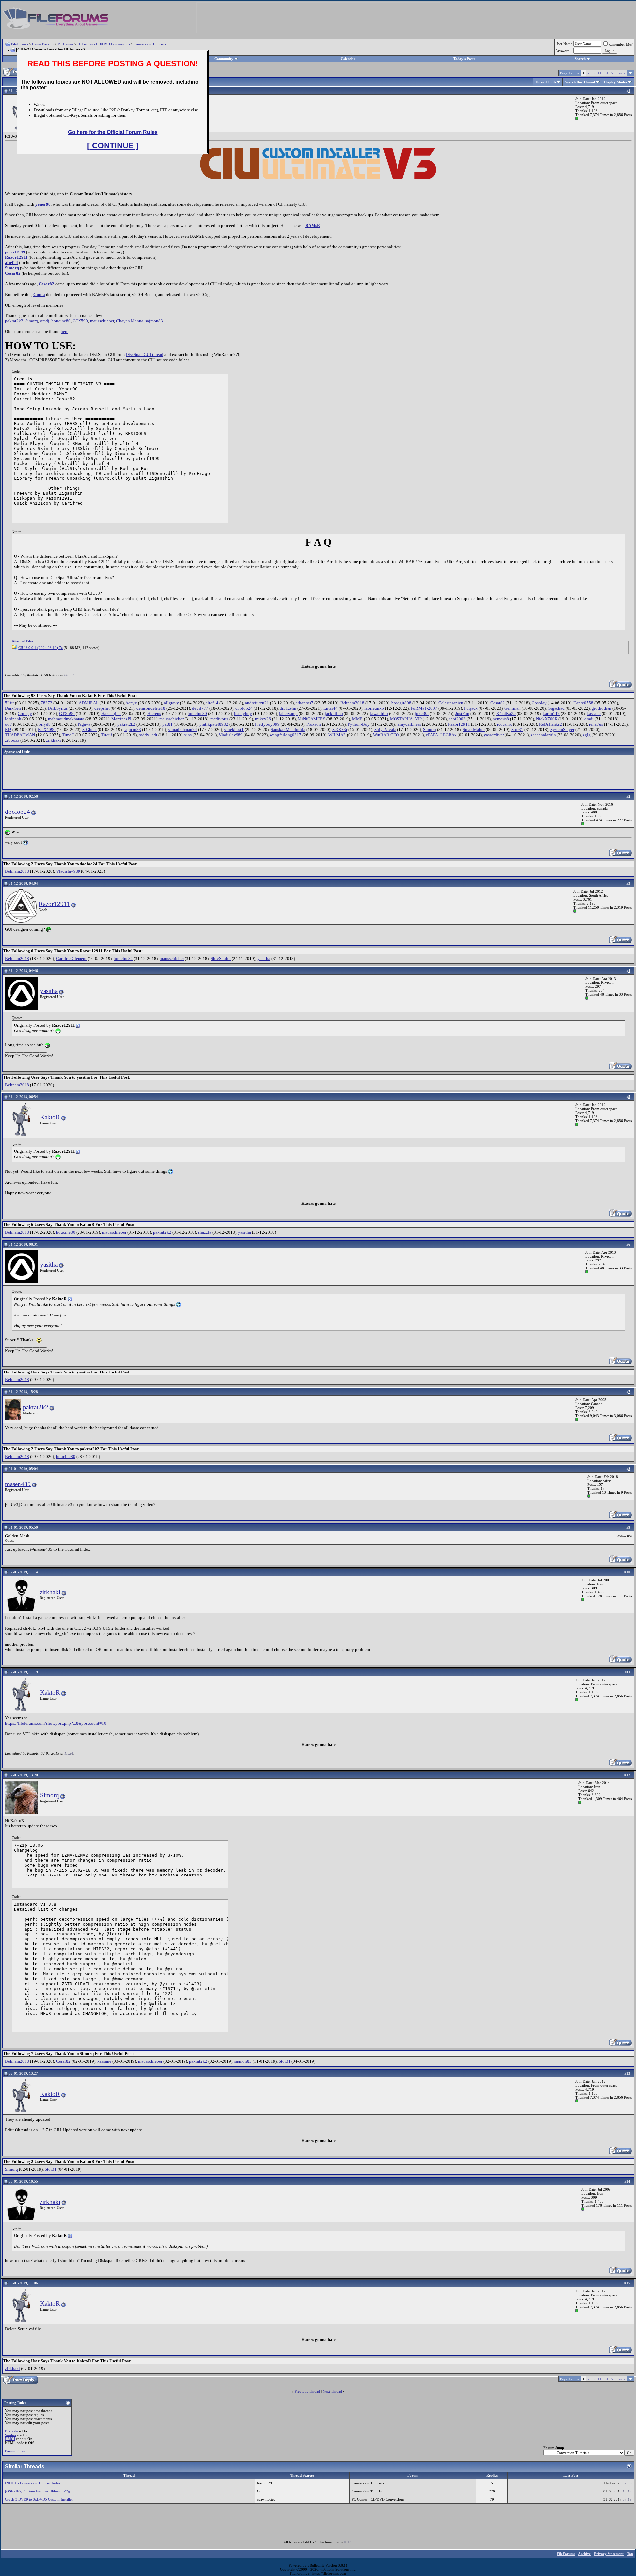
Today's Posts (464, 59)
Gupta (39, 294)
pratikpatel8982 (214, 724)
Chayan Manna (130, 321)
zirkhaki (53, 740)
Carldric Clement (71, 958)
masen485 (18, 1484)
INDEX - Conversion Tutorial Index (33, 2483)
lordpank (13, 719)
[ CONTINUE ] (113, 146)
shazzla (205, 1232)
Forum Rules (15, 2451)
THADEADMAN (20, 735)
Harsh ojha (111, 714)
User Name (564, 44)
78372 (47, 703)
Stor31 (517, 729)
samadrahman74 (183, 729)
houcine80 (61, 321)
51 (607, 73)
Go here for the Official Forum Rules (113, 132)
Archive (584, 2554)
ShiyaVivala (385, 729)
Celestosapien (451, 703)
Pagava (84, 724)
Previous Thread (307, 2391)
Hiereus (154, 714)
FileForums (20, 44)
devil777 (200, 708)
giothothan (602, 708)
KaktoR (50, 1117)
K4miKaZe (506, 714)
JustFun (462, 714)
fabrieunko (374, 708)
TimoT (68, 735)
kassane (594, 714)
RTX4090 (47, 729)
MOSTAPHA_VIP (406, 719)
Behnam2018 (352, 703)
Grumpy (25, 714)
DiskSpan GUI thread (144, 354)
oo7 (8, 724)
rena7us (596, 724)
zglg (587, 735)
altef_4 (11, 263)
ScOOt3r (340, 729)
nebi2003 (457, 719)
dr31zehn (288, 708)
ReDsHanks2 (551, 724)
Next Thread (332, 2391)
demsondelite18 (151, 708)
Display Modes (615, 82)
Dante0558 (583, 703)
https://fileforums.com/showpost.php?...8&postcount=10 (56, 1723)
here (64, 332)
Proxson (314, 724)
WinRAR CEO (386, 735)
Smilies (10, 2435)
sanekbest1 (234, 729)
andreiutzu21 (257, 703)
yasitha (264, 958)
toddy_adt (148, 735)
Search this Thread (580, 82)
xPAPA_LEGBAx (441, 735)
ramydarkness (409, 724)
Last (621, 73)
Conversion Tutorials (150, 44)
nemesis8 (501, 719)
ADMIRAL (89, 703)
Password (563, 51)
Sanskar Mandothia (288, 729)
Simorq (12, 268)
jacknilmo (334, 714)
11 (600, 73)
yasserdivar (494, 735)
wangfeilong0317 (286, 735)
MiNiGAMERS (312, 719)
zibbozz (12, 740)
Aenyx (131, 703)
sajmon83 (154, 321)
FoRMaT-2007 (424, 708)
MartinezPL (122, 719)
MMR (358, 719)
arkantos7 (305, 703)
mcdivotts (219, 719)
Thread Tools (545, 82)
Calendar (348, 59)
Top (630, 2554)
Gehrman (513, 708)
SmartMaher (474, 729)
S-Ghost (90, 729)
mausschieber (102, 321)
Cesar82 (13, 273)
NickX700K (547, 719)
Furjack (471, 708)
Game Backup (43, 44)
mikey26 (263, 719)
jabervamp (288, 714)
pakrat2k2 (14, 321)
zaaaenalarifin (543, 735)
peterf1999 (15, 252)
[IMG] (10, 2439)
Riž (8, 729)
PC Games (65, 44)
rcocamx (504, 724)
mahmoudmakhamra (66, 719)
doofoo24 (244, 708)
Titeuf (106, 735)
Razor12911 (16, 257)
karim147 (551, 714)
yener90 (43, 204)
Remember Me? (621, 44)
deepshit (102, 708)
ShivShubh (221, 958)
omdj (45, 321)
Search (580, 59)
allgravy (171, 703)
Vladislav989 (231, 735)
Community (224, 59)
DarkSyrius (58, 708)
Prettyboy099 (267, 724)
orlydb (45, 724)
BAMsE (313, 225)
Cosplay (539, 703)
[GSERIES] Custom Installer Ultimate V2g (37, 2491)
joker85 (422, 714)
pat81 (167, 724)
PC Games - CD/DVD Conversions (104, 44)
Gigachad (556, 708)
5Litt (9, 703)
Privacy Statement (609, 2554)
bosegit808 (401, 703)
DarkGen (13, 708)
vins (188, 735)
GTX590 (80, 321)
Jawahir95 (379, 714)
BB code (11, 2431)
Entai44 (330, 708)
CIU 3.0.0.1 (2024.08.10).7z (40, 648)
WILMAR (337, 735)
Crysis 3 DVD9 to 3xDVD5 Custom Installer (39, 2499)
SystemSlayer (562, 729)
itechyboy (243, 714)
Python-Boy (359, 724)
